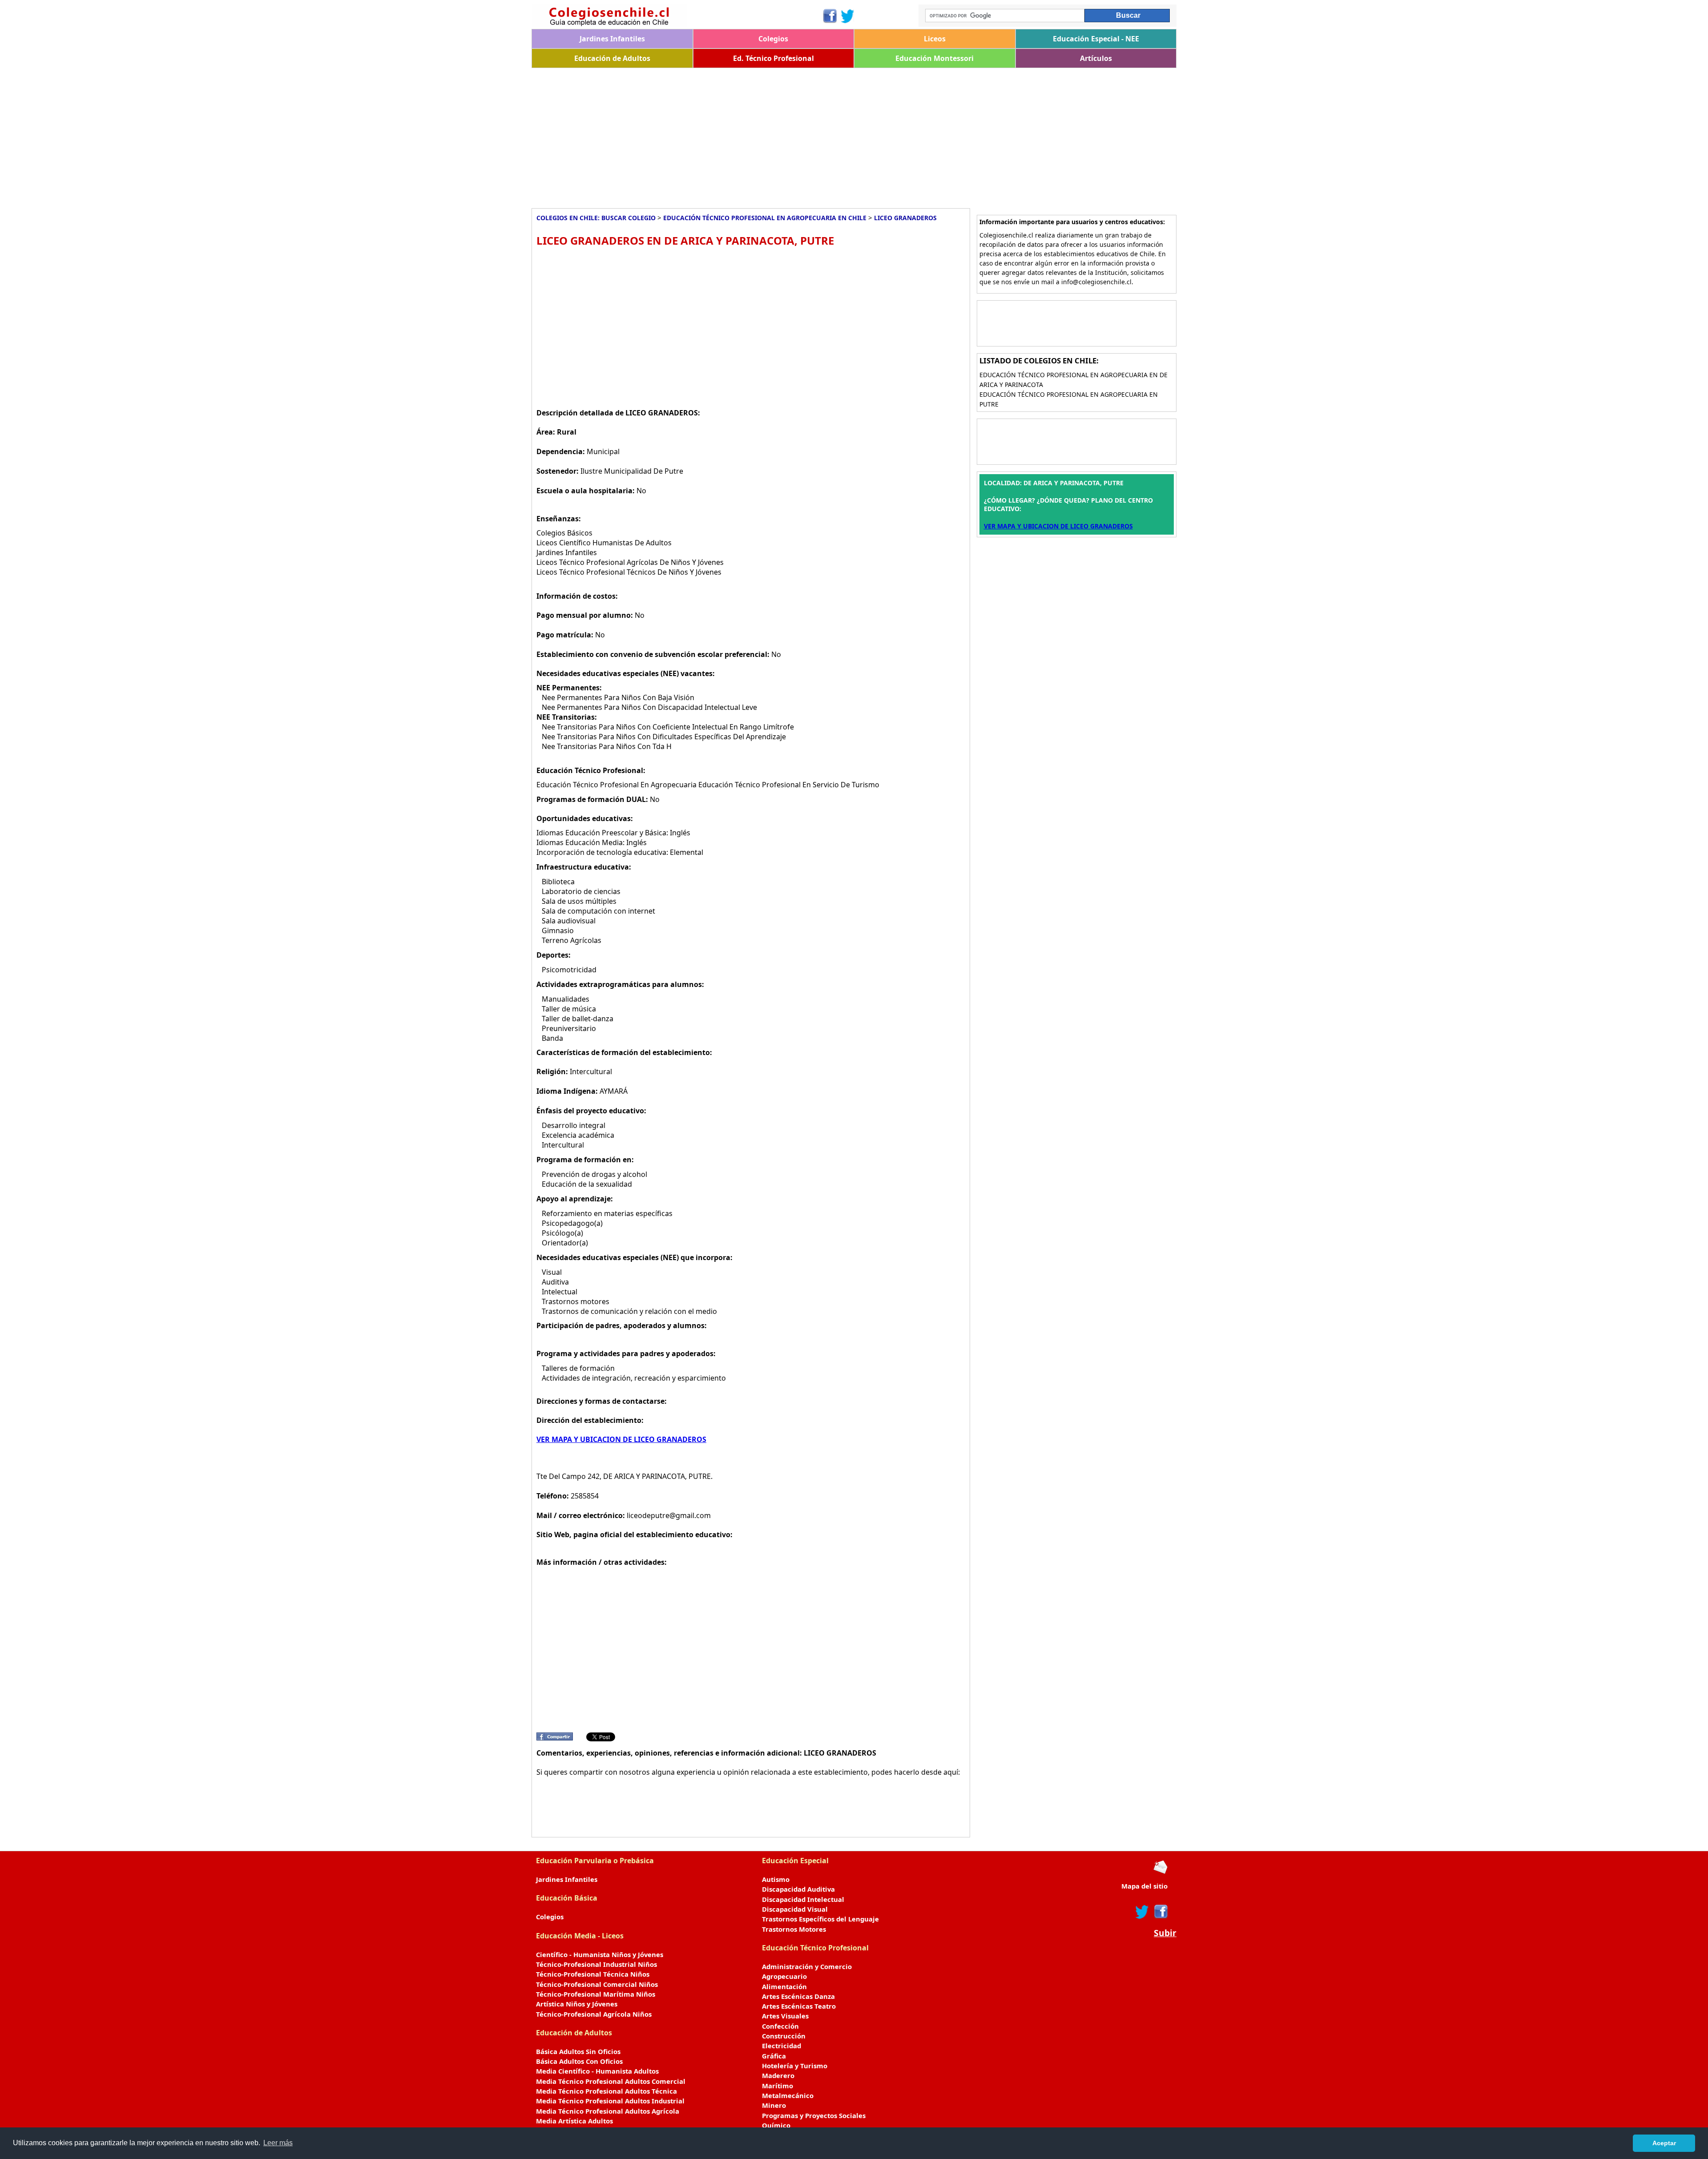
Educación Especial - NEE (1096, 39)
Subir (1165, 1933)
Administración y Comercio (807, 1966)
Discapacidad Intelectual (803, 1899)
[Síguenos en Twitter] (848, 16)
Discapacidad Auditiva (798, 1889)
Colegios (773, 39)
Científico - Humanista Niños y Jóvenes (600, 1954)
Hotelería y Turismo (795, 2066)
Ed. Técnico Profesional (773, 58)
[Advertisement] (798, 135)
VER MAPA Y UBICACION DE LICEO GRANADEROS (621, 1439)
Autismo (776, 1879)
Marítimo (777, 2086)
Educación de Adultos (612, 58)
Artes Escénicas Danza (798, 1996)
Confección (780, 2026)
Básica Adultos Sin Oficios (578, 2051)
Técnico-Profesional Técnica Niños (593, 1974)
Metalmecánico (788, 2095)
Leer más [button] (278, 2143)
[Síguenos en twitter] (1142, 1912)
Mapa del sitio (1144, 1886)
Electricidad (781, 2046)
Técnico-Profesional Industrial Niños (596, 1964)
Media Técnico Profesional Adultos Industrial (610, 2101)
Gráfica (774, 2056)
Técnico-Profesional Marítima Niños (596, 1994)
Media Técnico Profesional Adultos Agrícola (608, 2111)
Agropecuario (784, 1976)
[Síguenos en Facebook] (829, 16)
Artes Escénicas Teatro (799, 2006)
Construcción (784, 2036)
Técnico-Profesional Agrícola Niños (594, 2014)
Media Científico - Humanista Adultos (597, 2071)
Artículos (1096, 58)
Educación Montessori (935, 58)
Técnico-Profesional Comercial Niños (597, 1984)
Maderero (778, 2075)
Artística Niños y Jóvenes (577, 2004)
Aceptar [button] (1664, 2143)
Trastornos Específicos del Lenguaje (820, 1919)
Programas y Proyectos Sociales (814, 2115)
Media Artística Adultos (574, 2121)
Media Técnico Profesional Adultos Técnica (606, 2091)
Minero (774, 2105)
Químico (776, 2125)
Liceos (935, 39)
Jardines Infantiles (612, 39)
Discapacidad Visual (795, 1909)
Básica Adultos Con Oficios (579, 2061)
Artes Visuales (785, 2016)
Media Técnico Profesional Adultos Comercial (611, 2081)
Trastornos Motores (794, 1929)
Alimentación (784, 1986)
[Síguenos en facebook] (1160, 1912)
